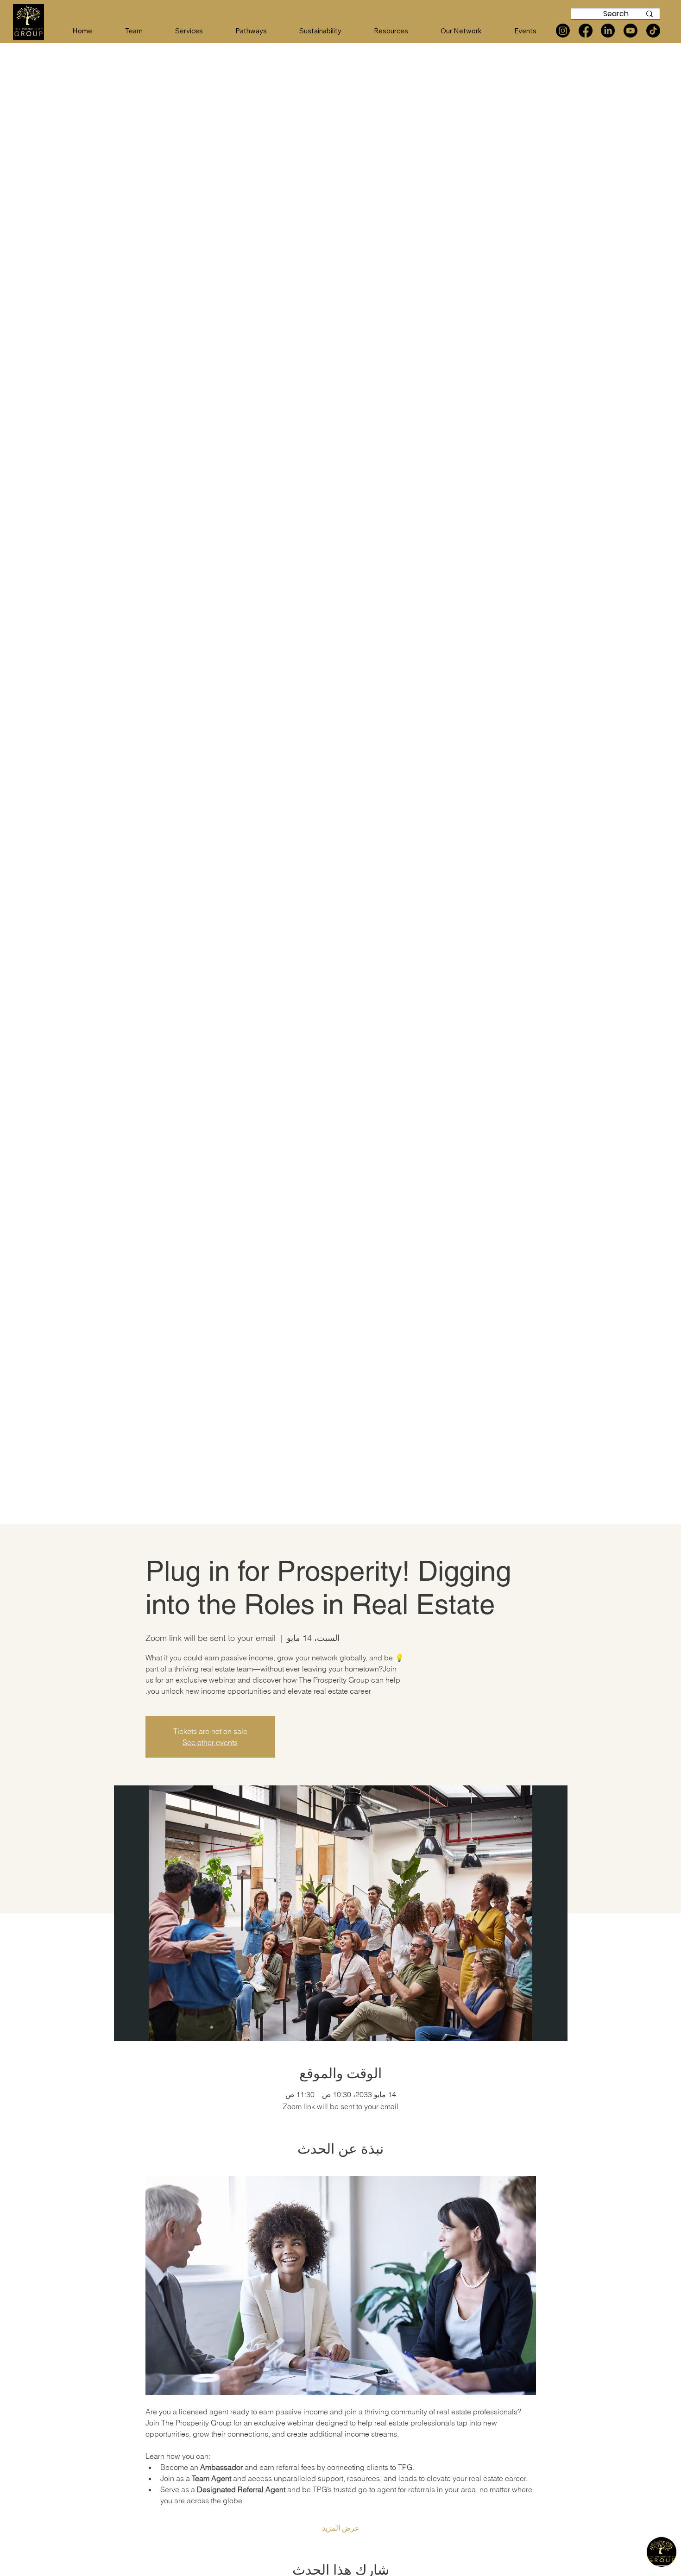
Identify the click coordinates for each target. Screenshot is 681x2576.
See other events (210, 1742)
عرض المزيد (341, 2528)
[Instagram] (563, 31)
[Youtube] (631, 31)
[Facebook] (586, 31)
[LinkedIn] (608, 31)
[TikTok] (653, 31)
